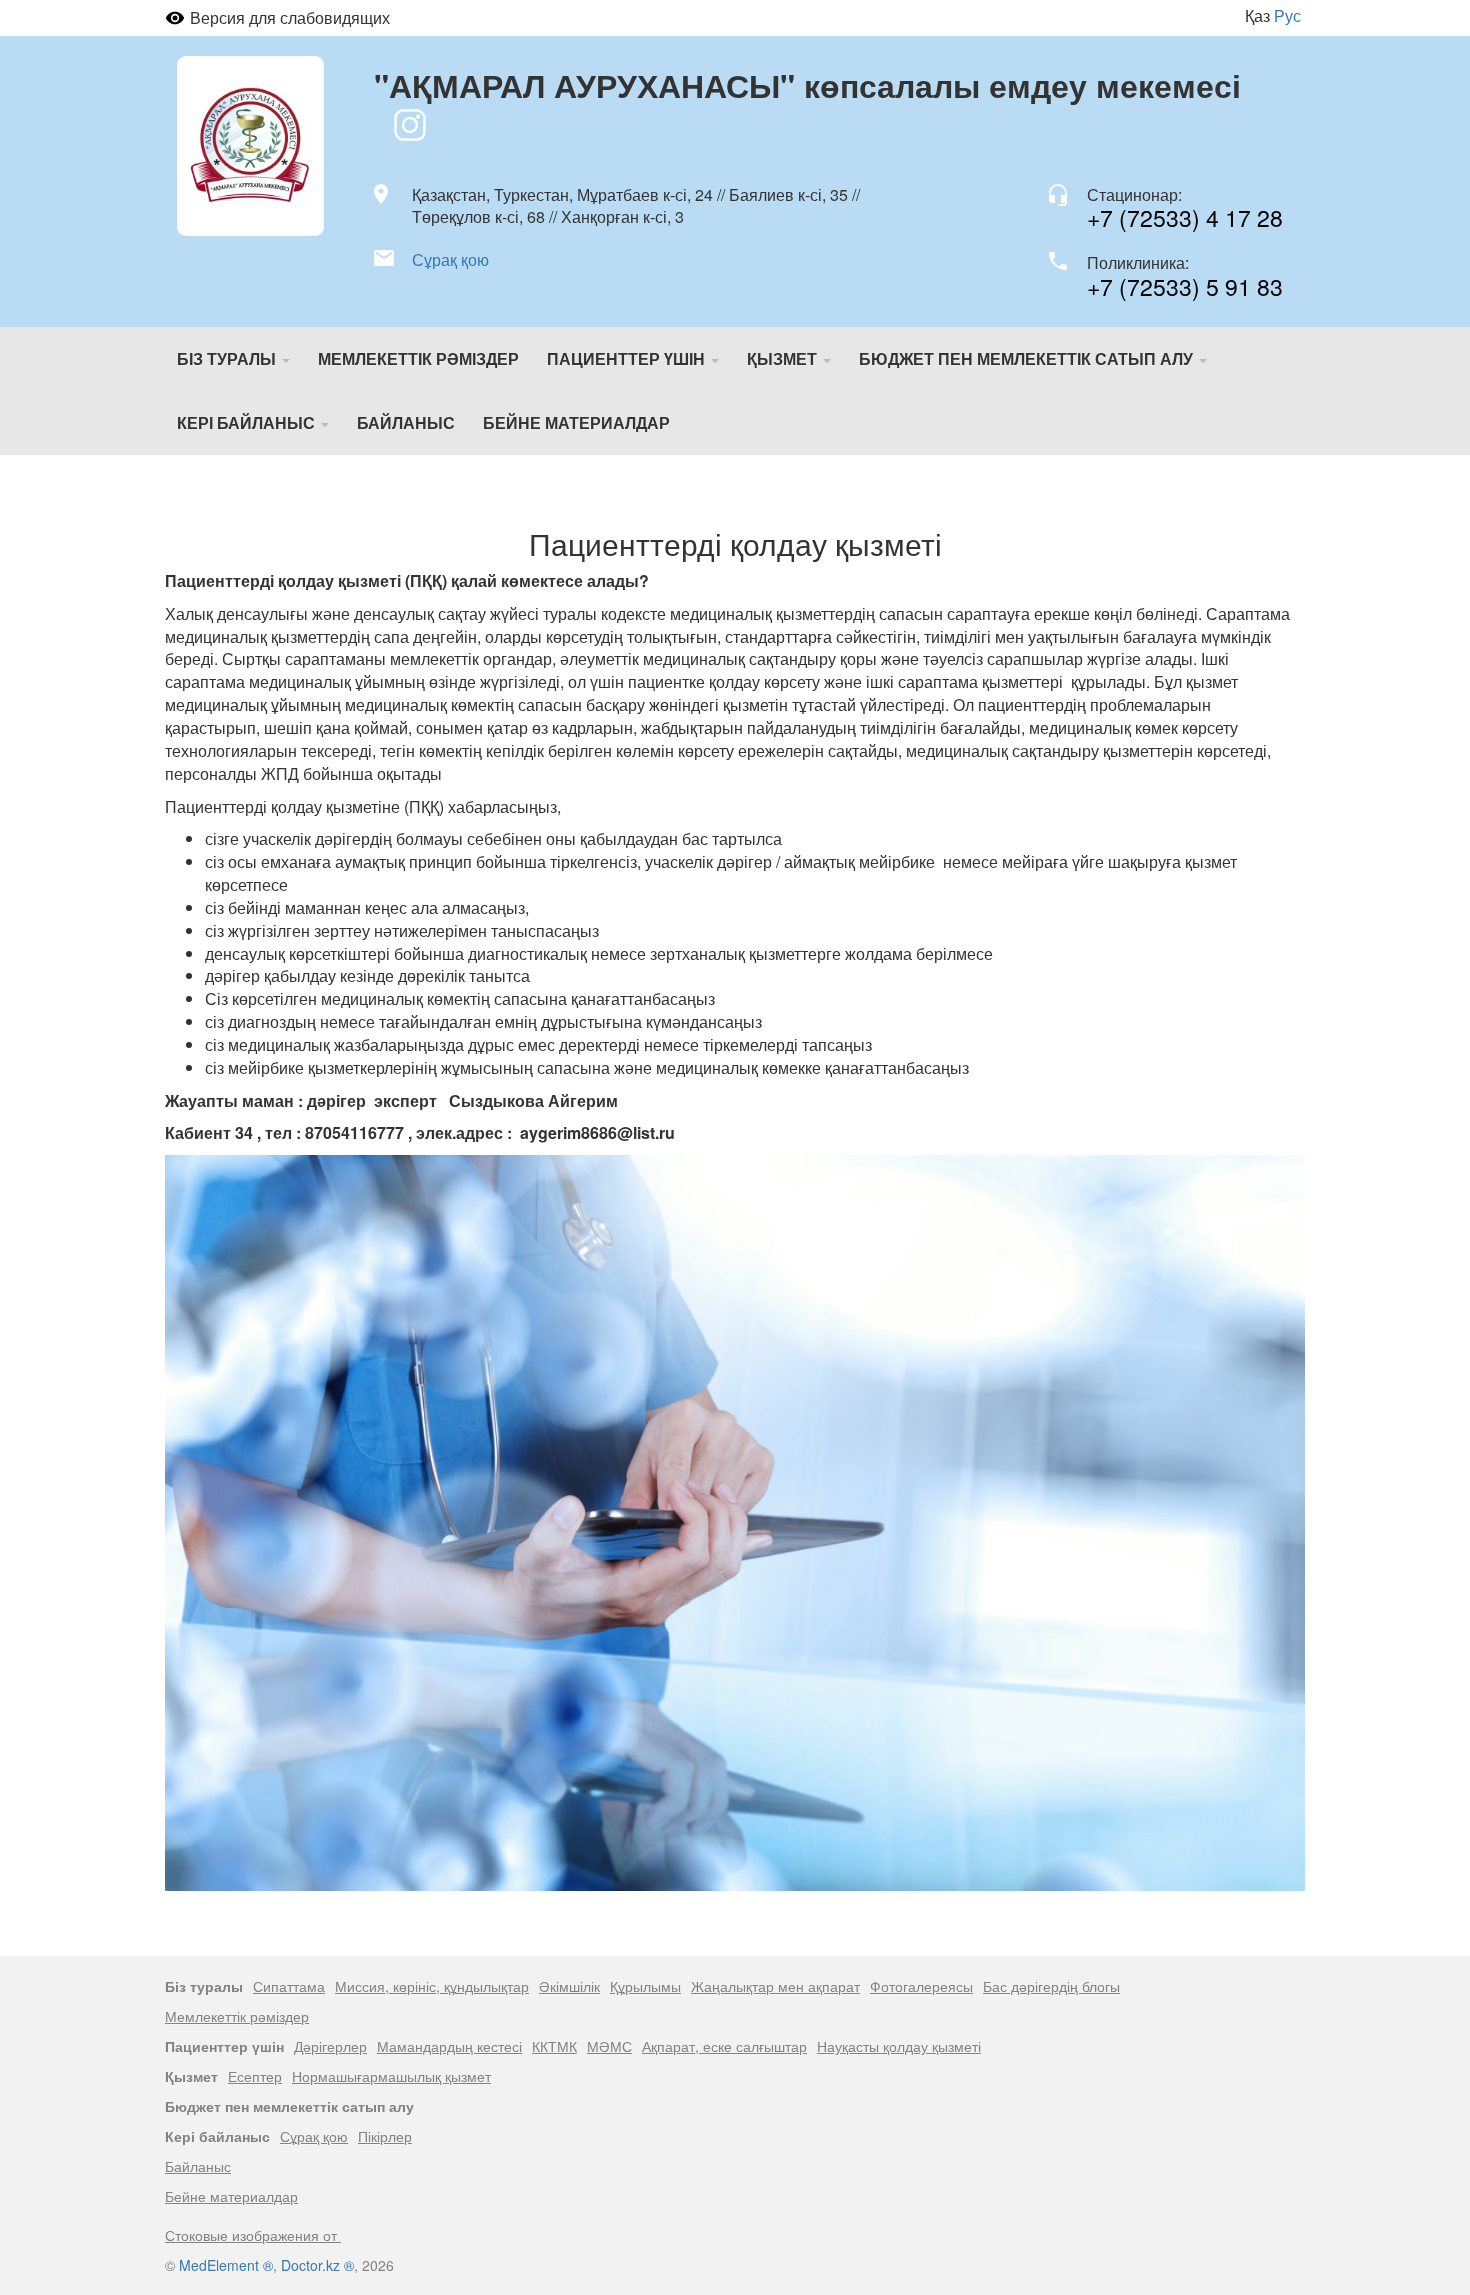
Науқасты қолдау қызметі (899, 2046)
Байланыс (406, 422)
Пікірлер (385, 2136)
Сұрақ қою (450, 260)
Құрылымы (645, 1986)
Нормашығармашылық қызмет (391, 2076)
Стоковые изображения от (253, 2235)
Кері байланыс (248, 422)
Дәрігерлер (330, 2046)
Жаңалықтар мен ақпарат (775, 1986)
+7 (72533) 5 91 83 (1185, 286)
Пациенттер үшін (628, 358)
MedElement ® (226, 2265)
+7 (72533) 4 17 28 (1185, 217)
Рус (1287, 15)
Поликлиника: (1138, 263)
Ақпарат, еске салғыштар (724, 2046)
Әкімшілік (569, 1986)
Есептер (255, 2076)
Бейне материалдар (576, 422)
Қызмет (784, 358)
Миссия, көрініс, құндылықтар (432, 1986)
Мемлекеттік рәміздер (418, 358)
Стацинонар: (1134, 195)
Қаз (1257, 15)
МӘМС (609, 2046)
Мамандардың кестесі (449, 2046)
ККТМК (554, 2046)
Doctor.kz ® (317, 2265)
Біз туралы (228, 358)
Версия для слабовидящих (290, 17)
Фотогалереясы (921, 1986)
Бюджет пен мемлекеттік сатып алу (1028, 358)
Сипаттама (289, 1986)
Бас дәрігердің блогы (1051, 1986)
